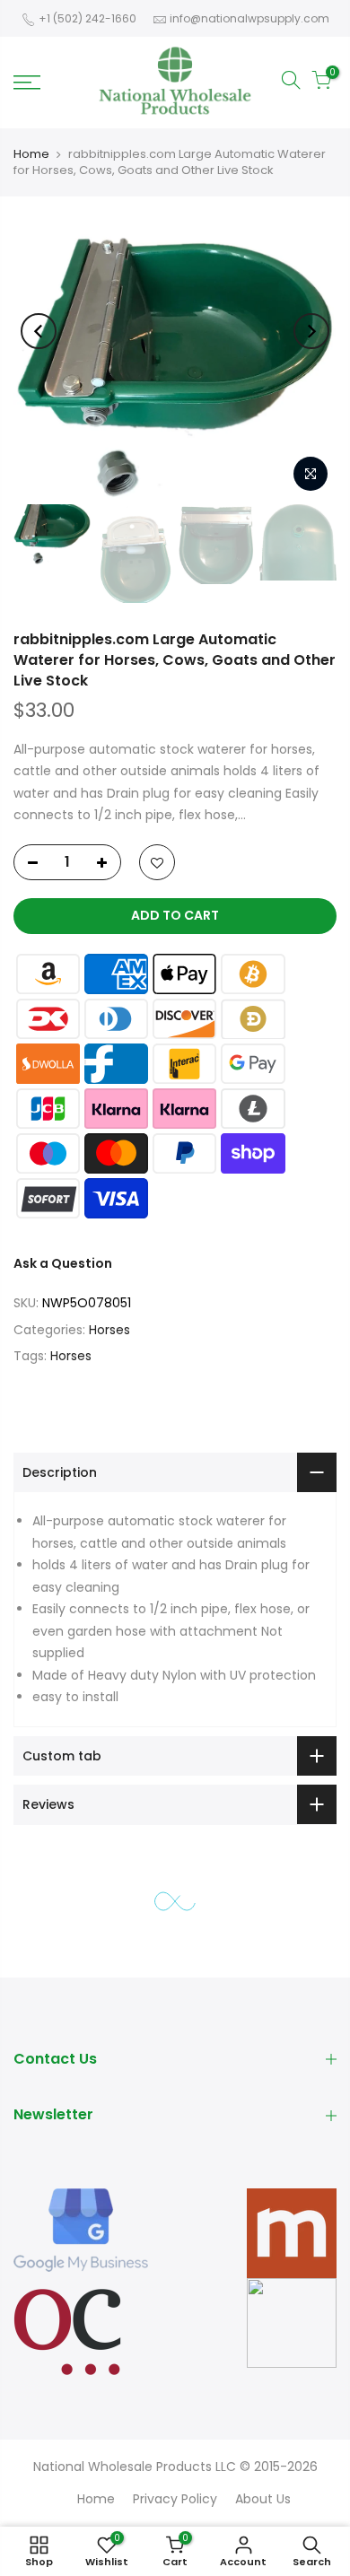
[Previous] (39, 331)
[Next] (311, 331)
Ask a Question (63, 1263)
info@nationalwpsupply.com (249, 18)
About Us (263, 2499)
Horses (109, 1330)
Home (31, 154)
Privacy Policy (175, 2499)
